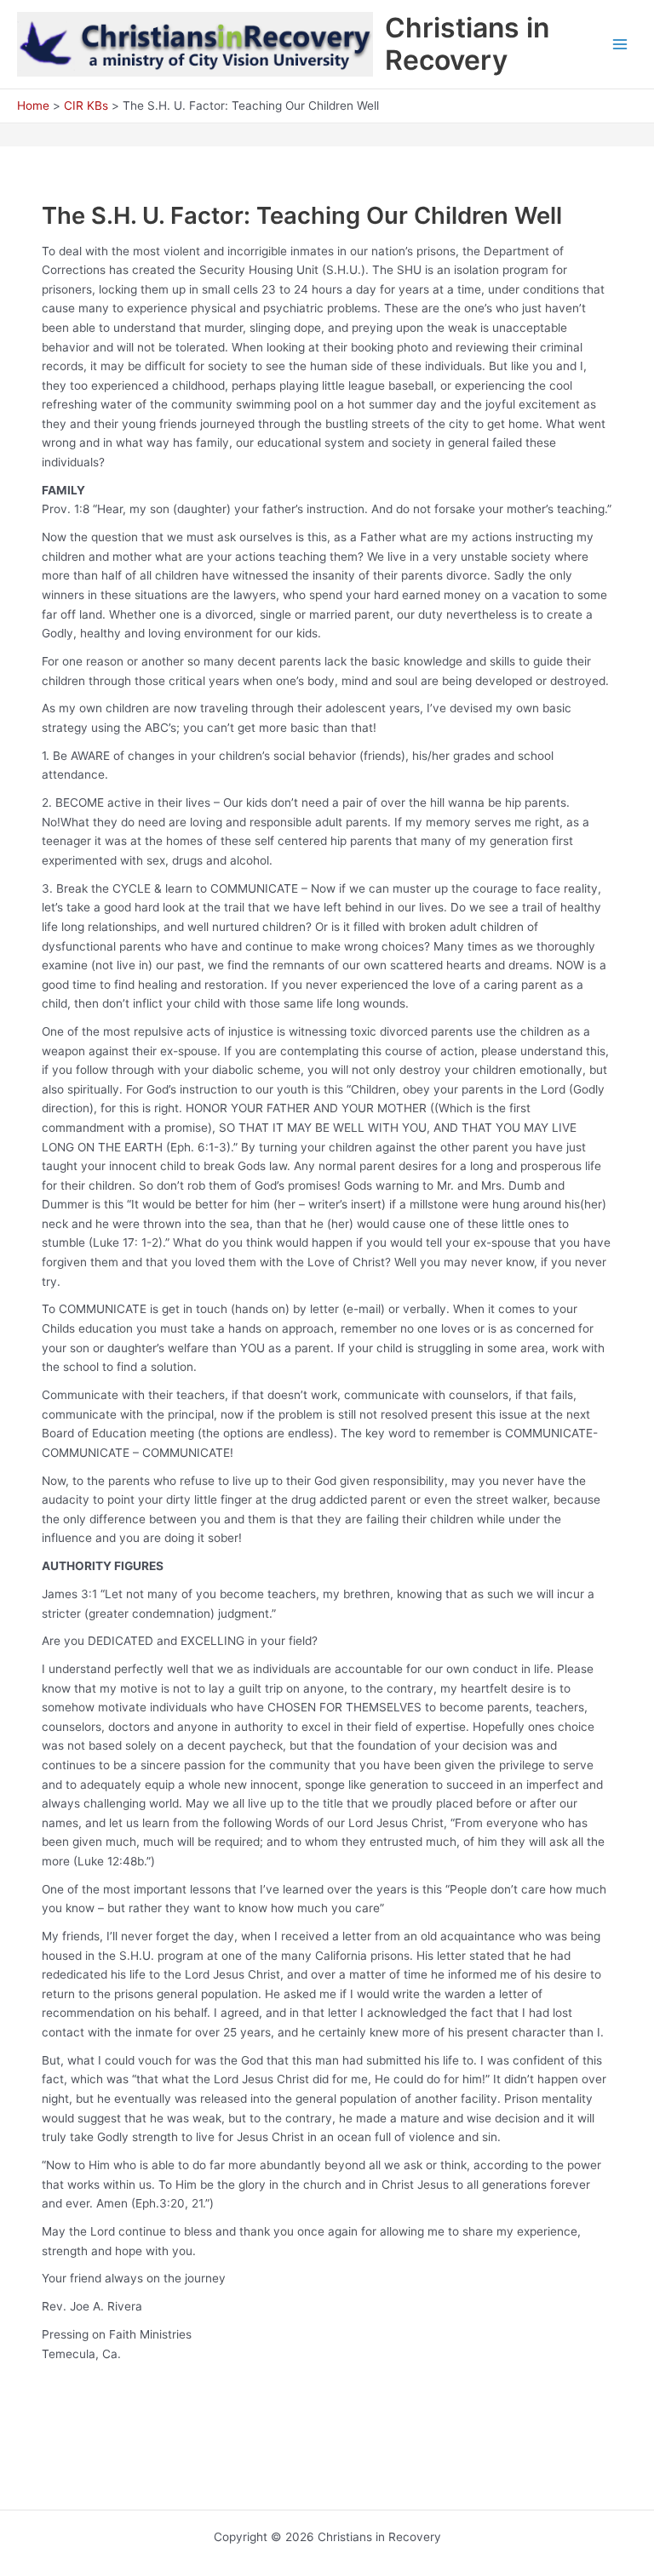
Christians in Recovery (467, 44)
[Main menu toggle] (620, 45)
